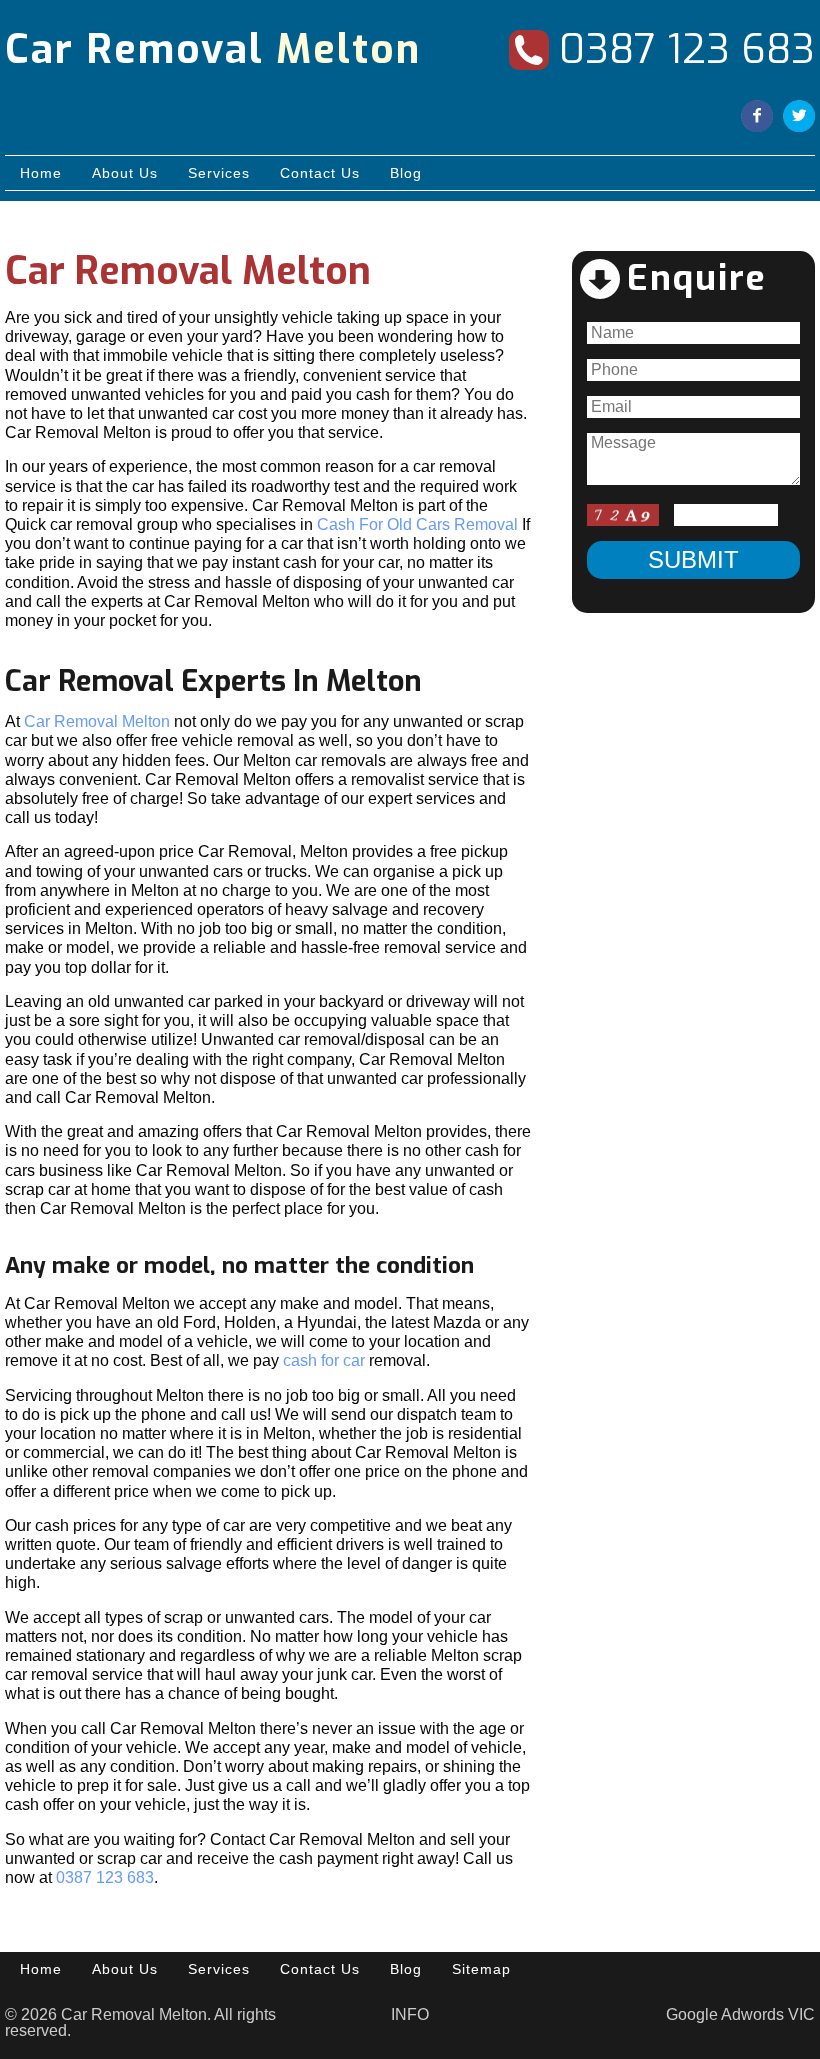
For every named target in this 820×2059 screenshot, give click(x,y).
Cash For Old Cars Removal (417, 524)
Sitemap (481, 1969)
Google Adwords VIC (740, 2014)
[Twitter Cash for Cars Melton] (799, 117)
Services (219, 173)
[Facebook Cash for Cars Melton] (757, 117)
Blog (406, 173)
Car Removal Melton (97, 721)
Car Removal (213, 50)
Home (41, 173)
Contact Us (320, 173)
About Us (125, 173)
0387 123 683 (687, 50)
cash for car (324, 1360)
